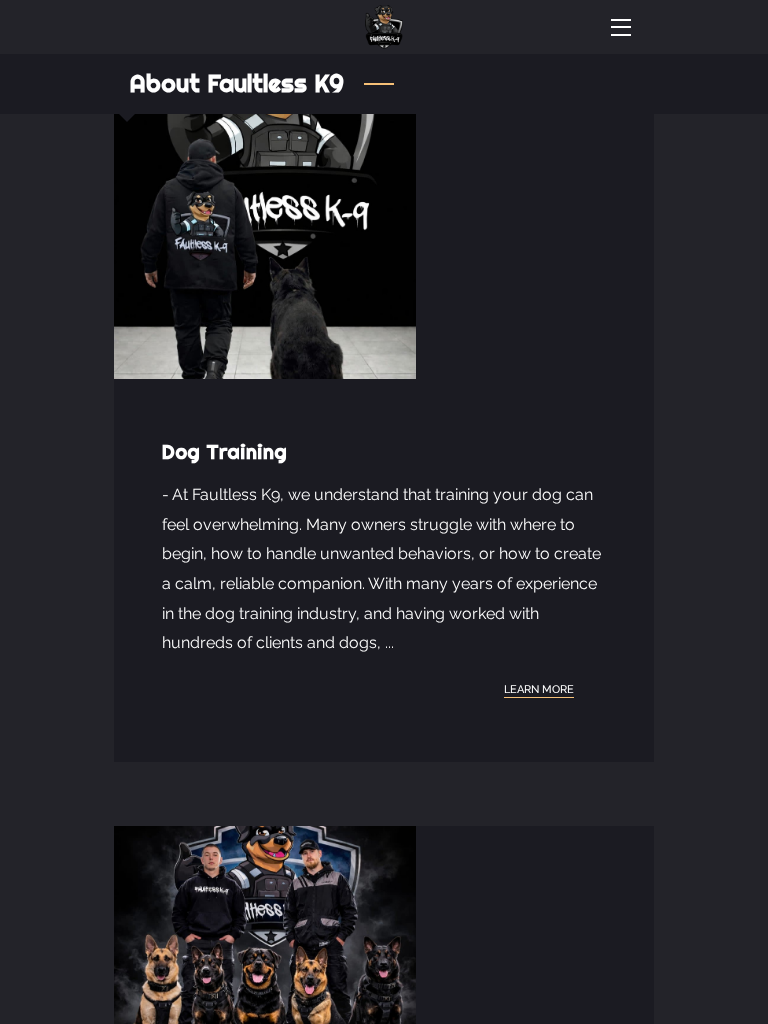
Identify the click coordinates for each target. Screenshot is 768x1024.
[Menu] (619, 27)
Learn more (539, 689)
